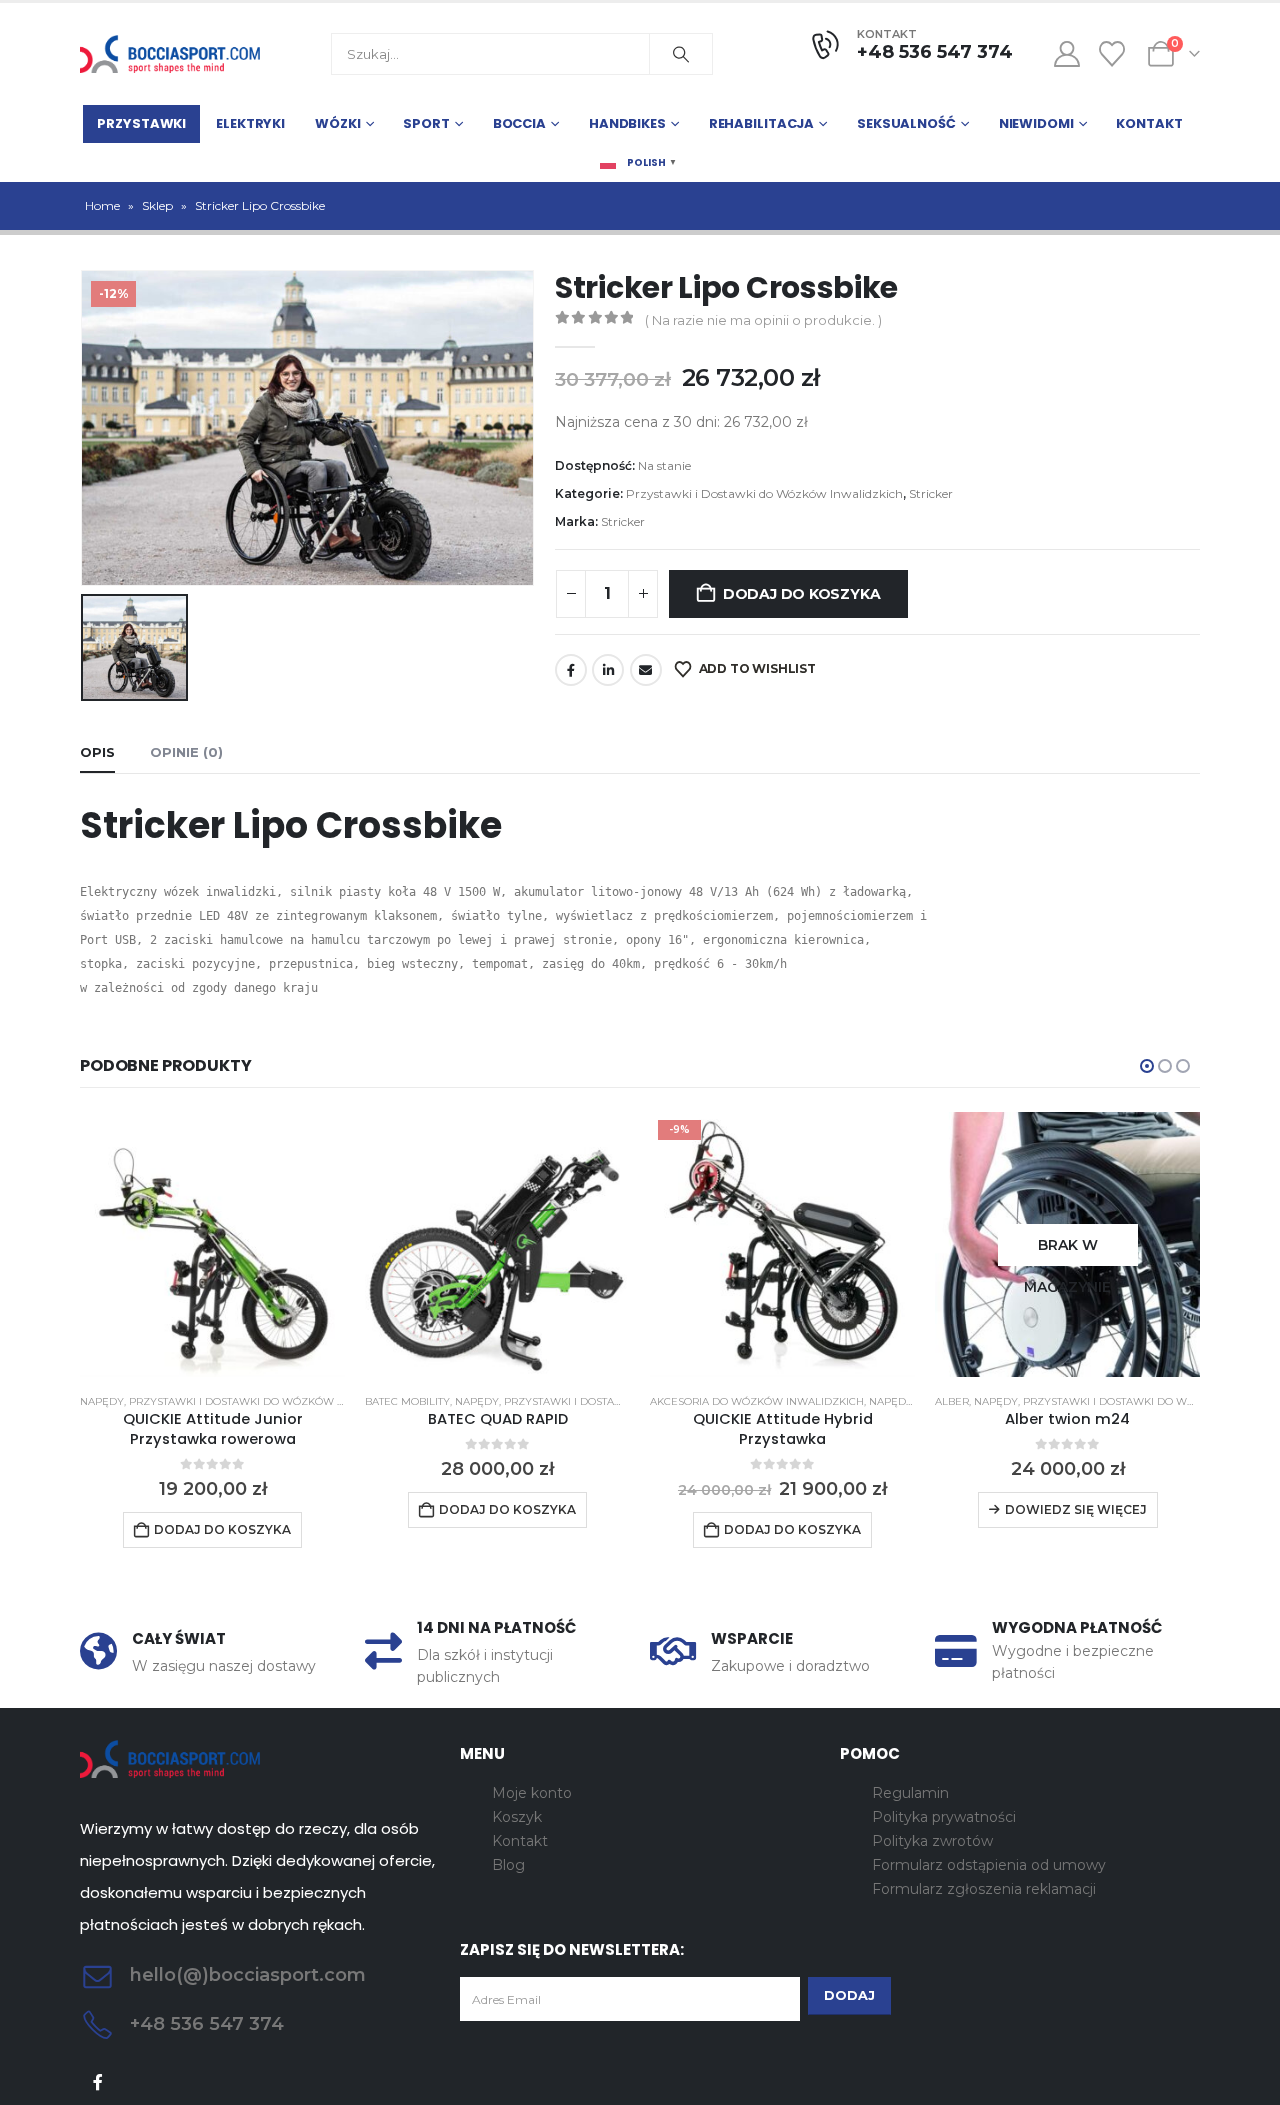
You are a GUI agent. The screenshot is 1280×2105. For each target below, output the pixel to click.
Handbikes (627, 123)
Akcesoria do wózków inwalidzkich (757, 1401)
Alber (952, 1401)
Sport (426, 123)
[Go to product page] (212, 1244)
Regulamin (910, 1793)
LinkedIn (608, 670)
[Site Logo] (170, 54)
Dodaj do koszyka (802, 594)
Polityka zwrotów (932, 1841)
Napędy (102, 1401)
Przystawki (141, 123)
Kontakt (1149, 123)
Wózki (337, 123)
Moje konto (532, 1793)
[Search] (681, 54)
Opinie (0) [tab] (186, 752)
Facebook (571, 670)
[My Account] (1066, 54)
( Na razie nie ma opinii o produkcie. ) (763, 320)
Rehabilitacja (761, 123)
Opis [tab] (97, 752)
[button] (1147, 1066)
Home (102, 205)
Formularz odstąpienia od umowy (989, 1865)
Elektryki (250, 123)
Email (646, 670)
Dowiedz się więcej (1076, 1509)
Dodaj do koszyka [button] (222, 1529)
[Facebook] (98, 2082)
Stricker (931, 493)
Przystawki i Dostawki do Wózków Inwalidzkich (764, 493)
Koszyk (517, 1817)
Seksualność (906, 123)
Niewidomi (1036, 123)
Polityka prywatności (944, 1817)
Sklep (157, 205)
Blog (508, 1865)
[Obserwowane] (1112, 54)
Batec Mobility (407, 1401)
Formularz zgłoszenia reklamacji (984, 1889)
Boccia (519, 123)
